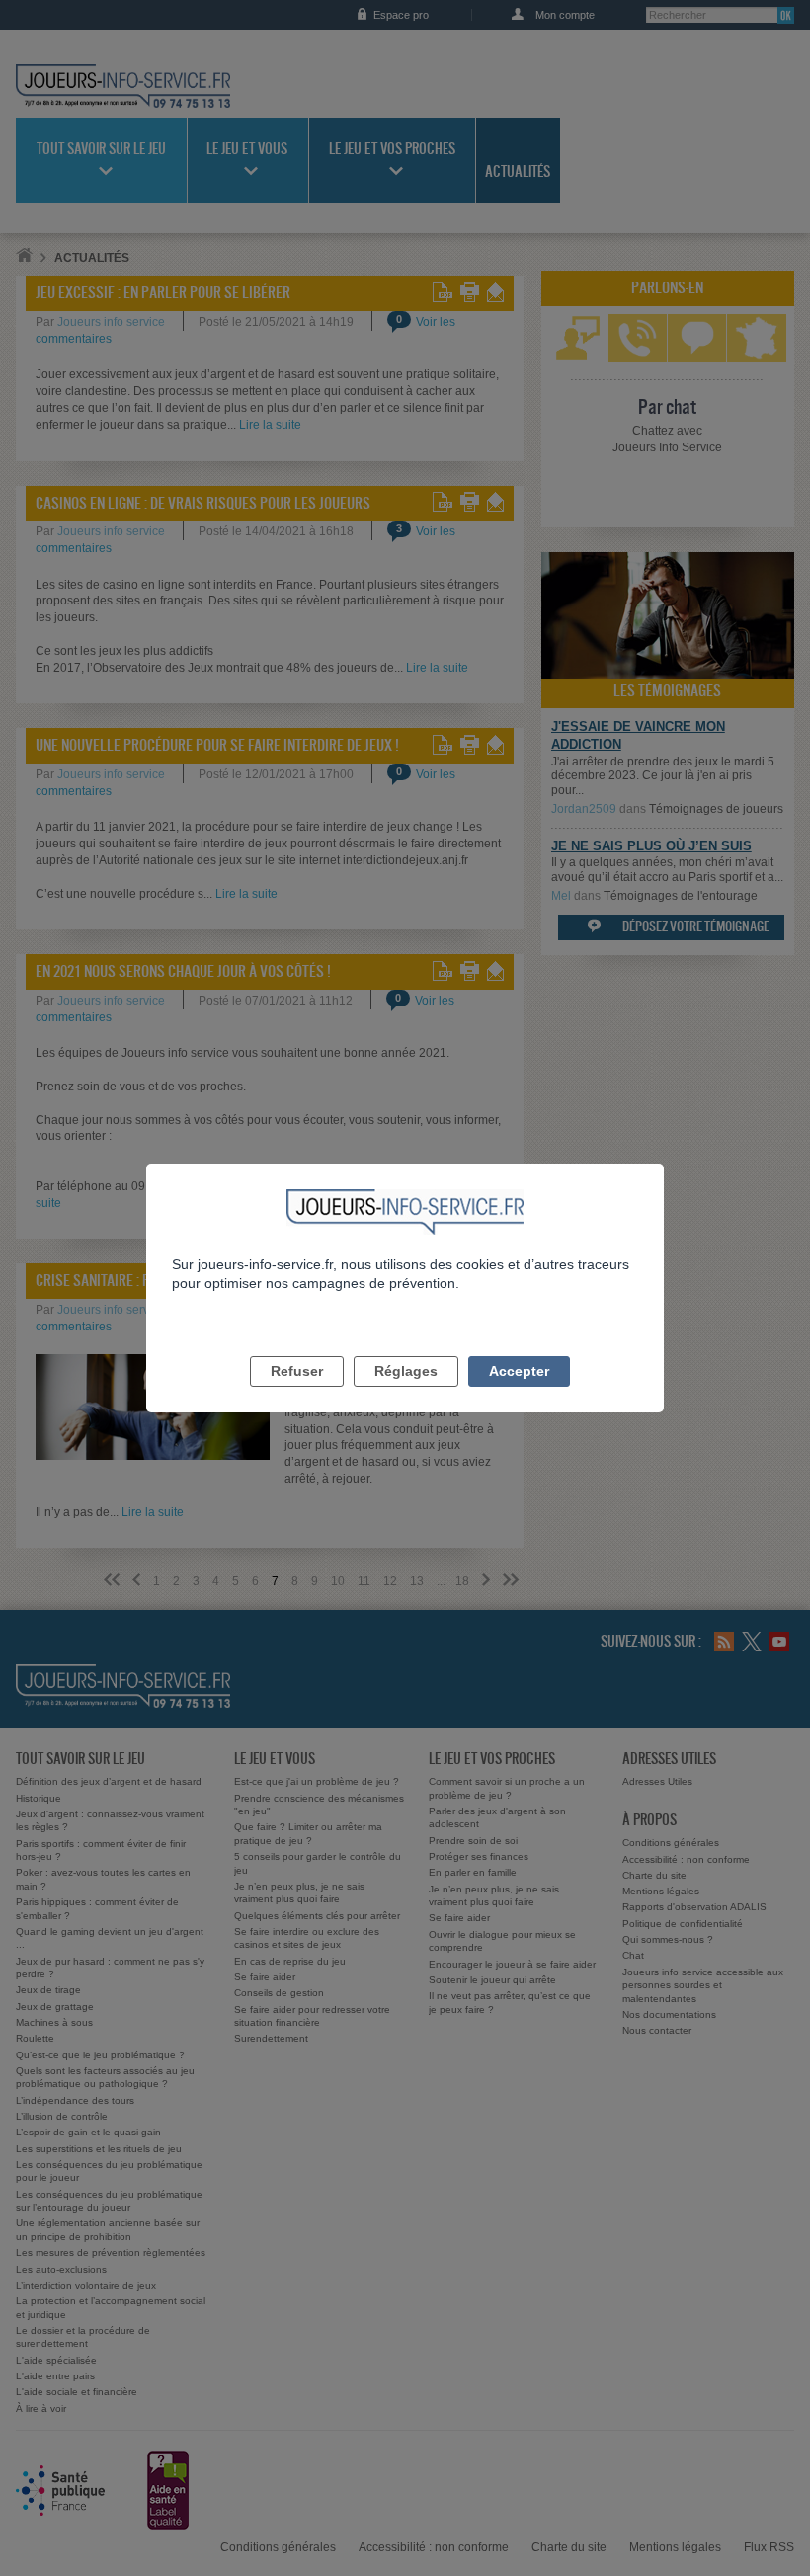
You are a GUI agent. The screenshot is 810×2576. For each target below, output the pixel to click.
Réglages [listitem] (406, 1371)
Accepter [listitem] (519, 1371)
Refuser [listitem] (297, 1371)
